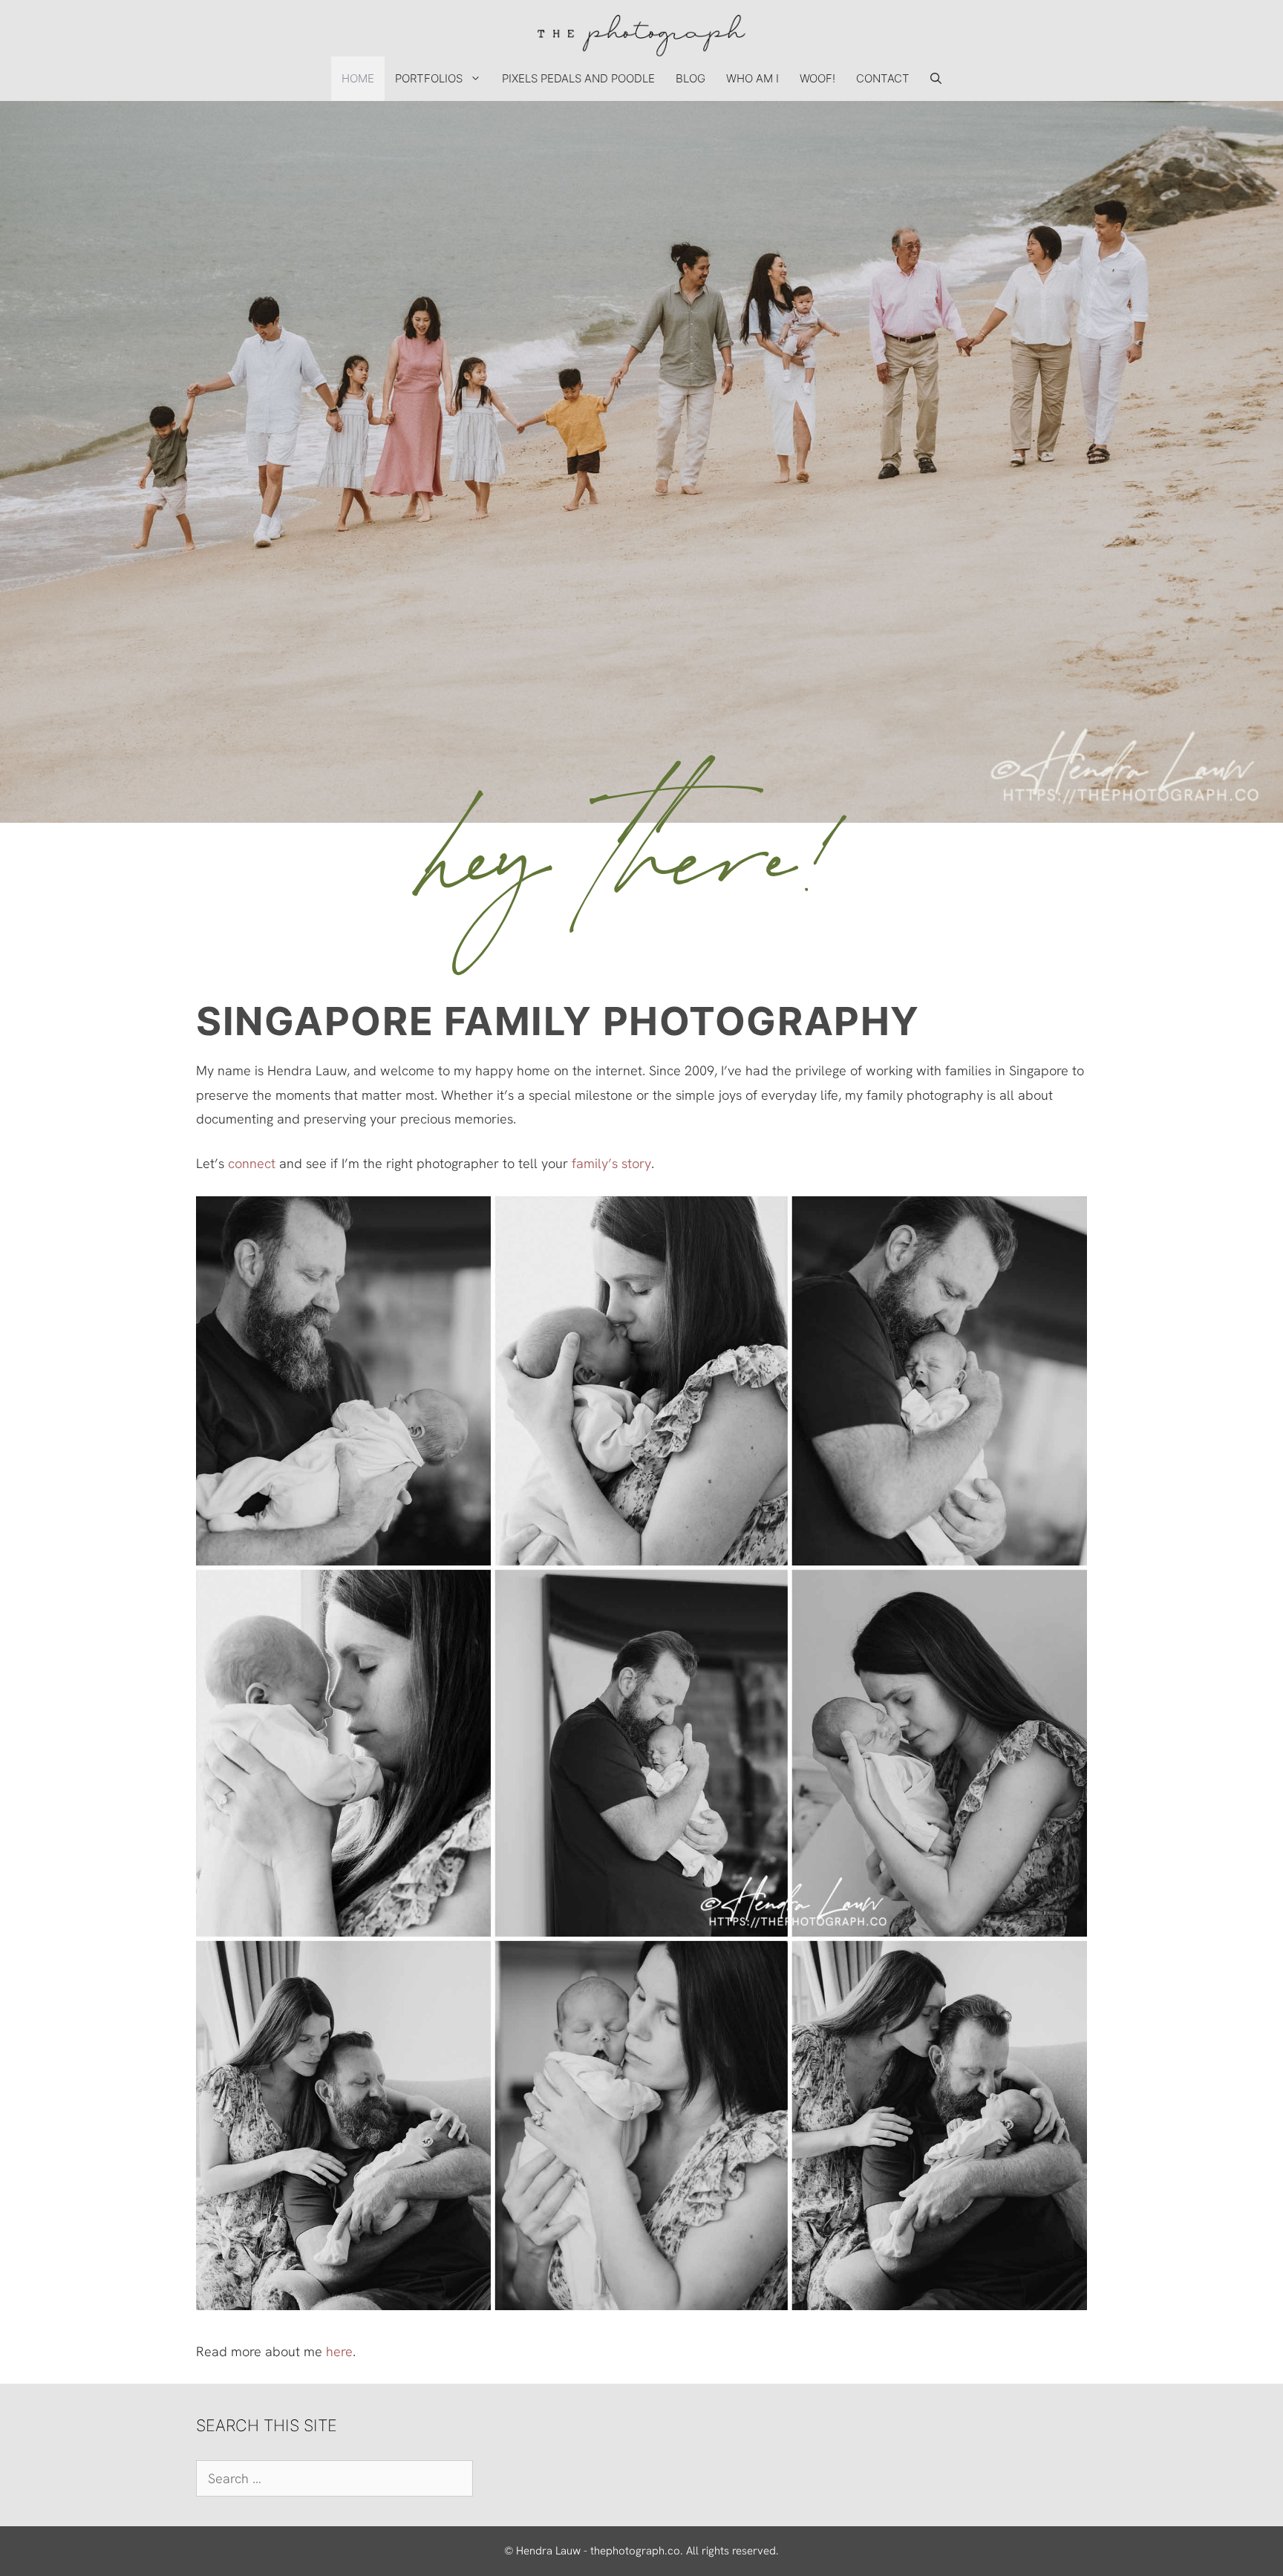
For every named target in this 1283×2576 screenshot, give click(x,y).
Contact (883, 78)
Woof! (817, 78)
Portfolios (429, 78)
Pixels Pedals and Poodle (578, 78)
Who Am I (753, 78)
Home (358, 78)
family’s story (611, 1163)
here (339, 2351)
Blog (691, 78)
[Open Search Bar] (936, 79)
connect (252, 1163)
